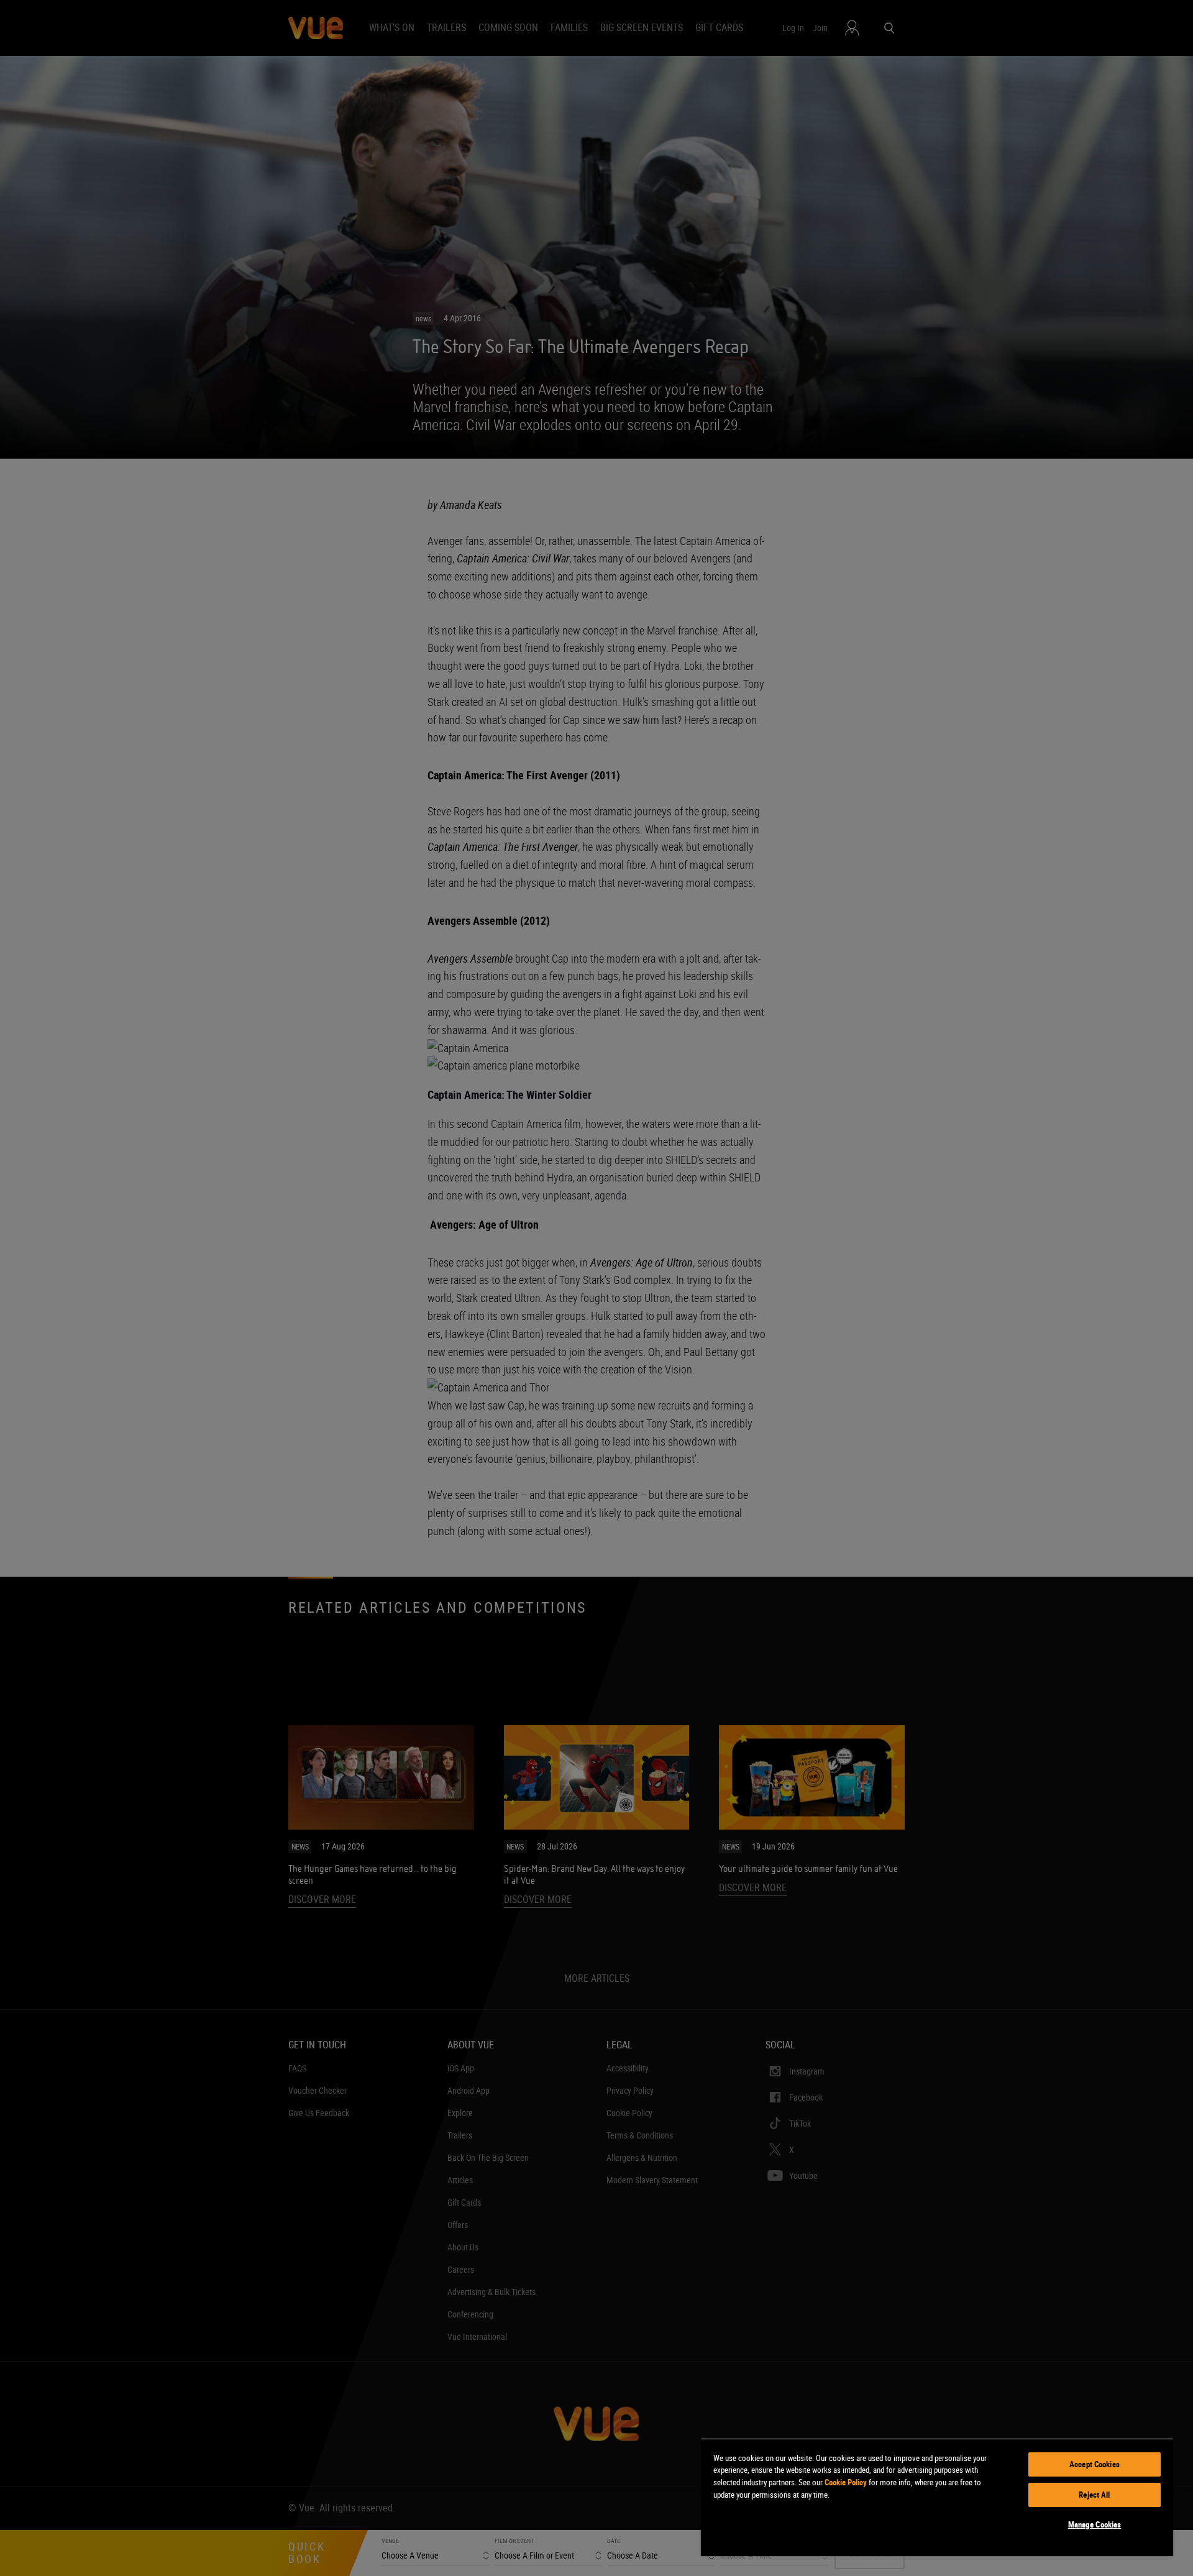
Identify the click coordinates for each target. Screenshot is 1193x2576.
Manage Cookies (1095, 2524)
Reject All (1094, 2495)
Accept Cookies (1095, 2464)
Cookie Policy (846, 2482)
